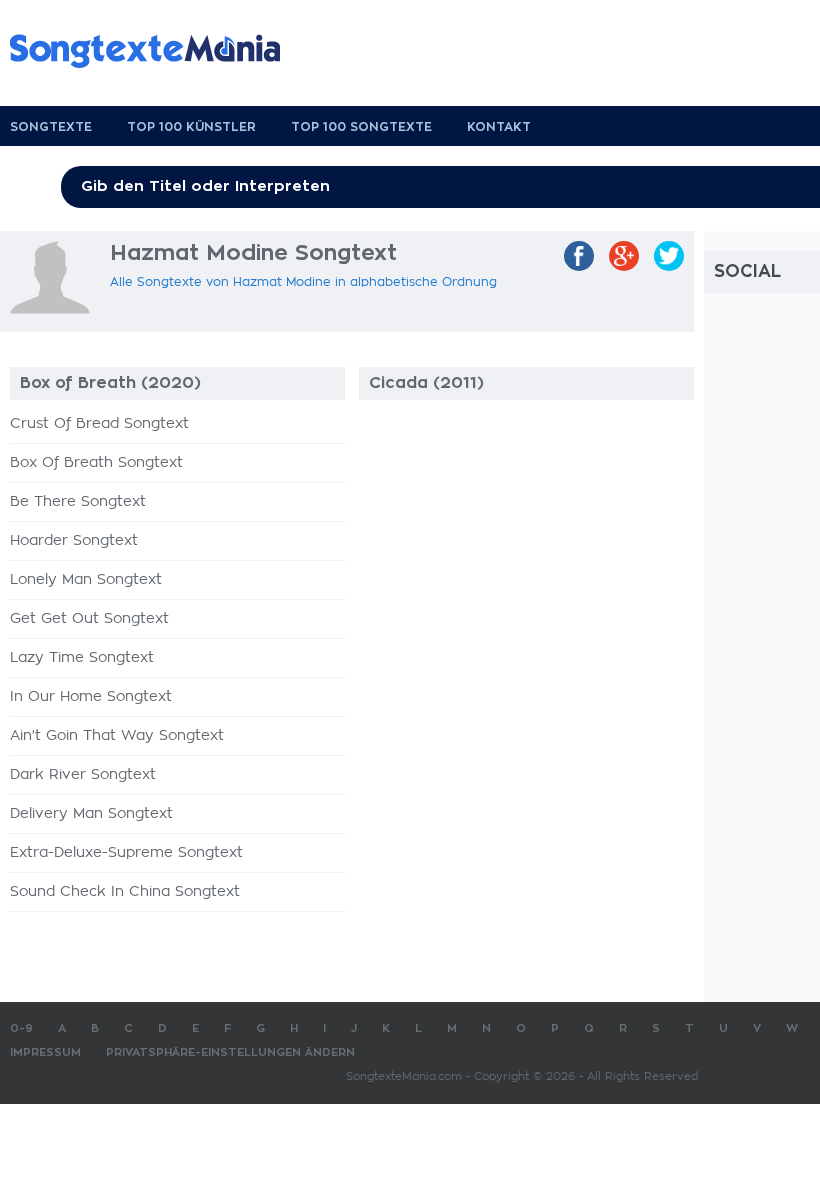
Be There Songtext (78, 502)
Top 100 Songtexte (361, 127)
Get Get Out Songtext (89, 619)
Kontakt (499, 127)
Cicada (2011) (426, 383)
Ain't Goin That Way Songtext (117, 736)
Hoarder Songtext (74, 541)
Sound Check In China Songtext (125, 892)
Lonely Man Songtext (86, 580)
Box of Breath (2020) (110, 383)
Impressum (45, 1052)
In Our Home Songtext (91, 697)
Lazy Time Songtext (82, 658)
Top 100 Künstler (191, 127)
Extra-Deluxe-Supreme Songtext (126, 853)
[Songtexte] (155, 51)
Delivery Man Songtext (91, 814)
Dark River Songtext (83, 775)
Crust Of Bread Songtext (99, 424)
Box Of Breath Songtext (96, 463)
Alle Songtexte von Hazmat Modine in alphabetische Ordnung (303, 282)
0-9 (21, 1028)
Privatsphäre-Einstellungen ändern (230, 1052)
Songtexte (51, 127)
